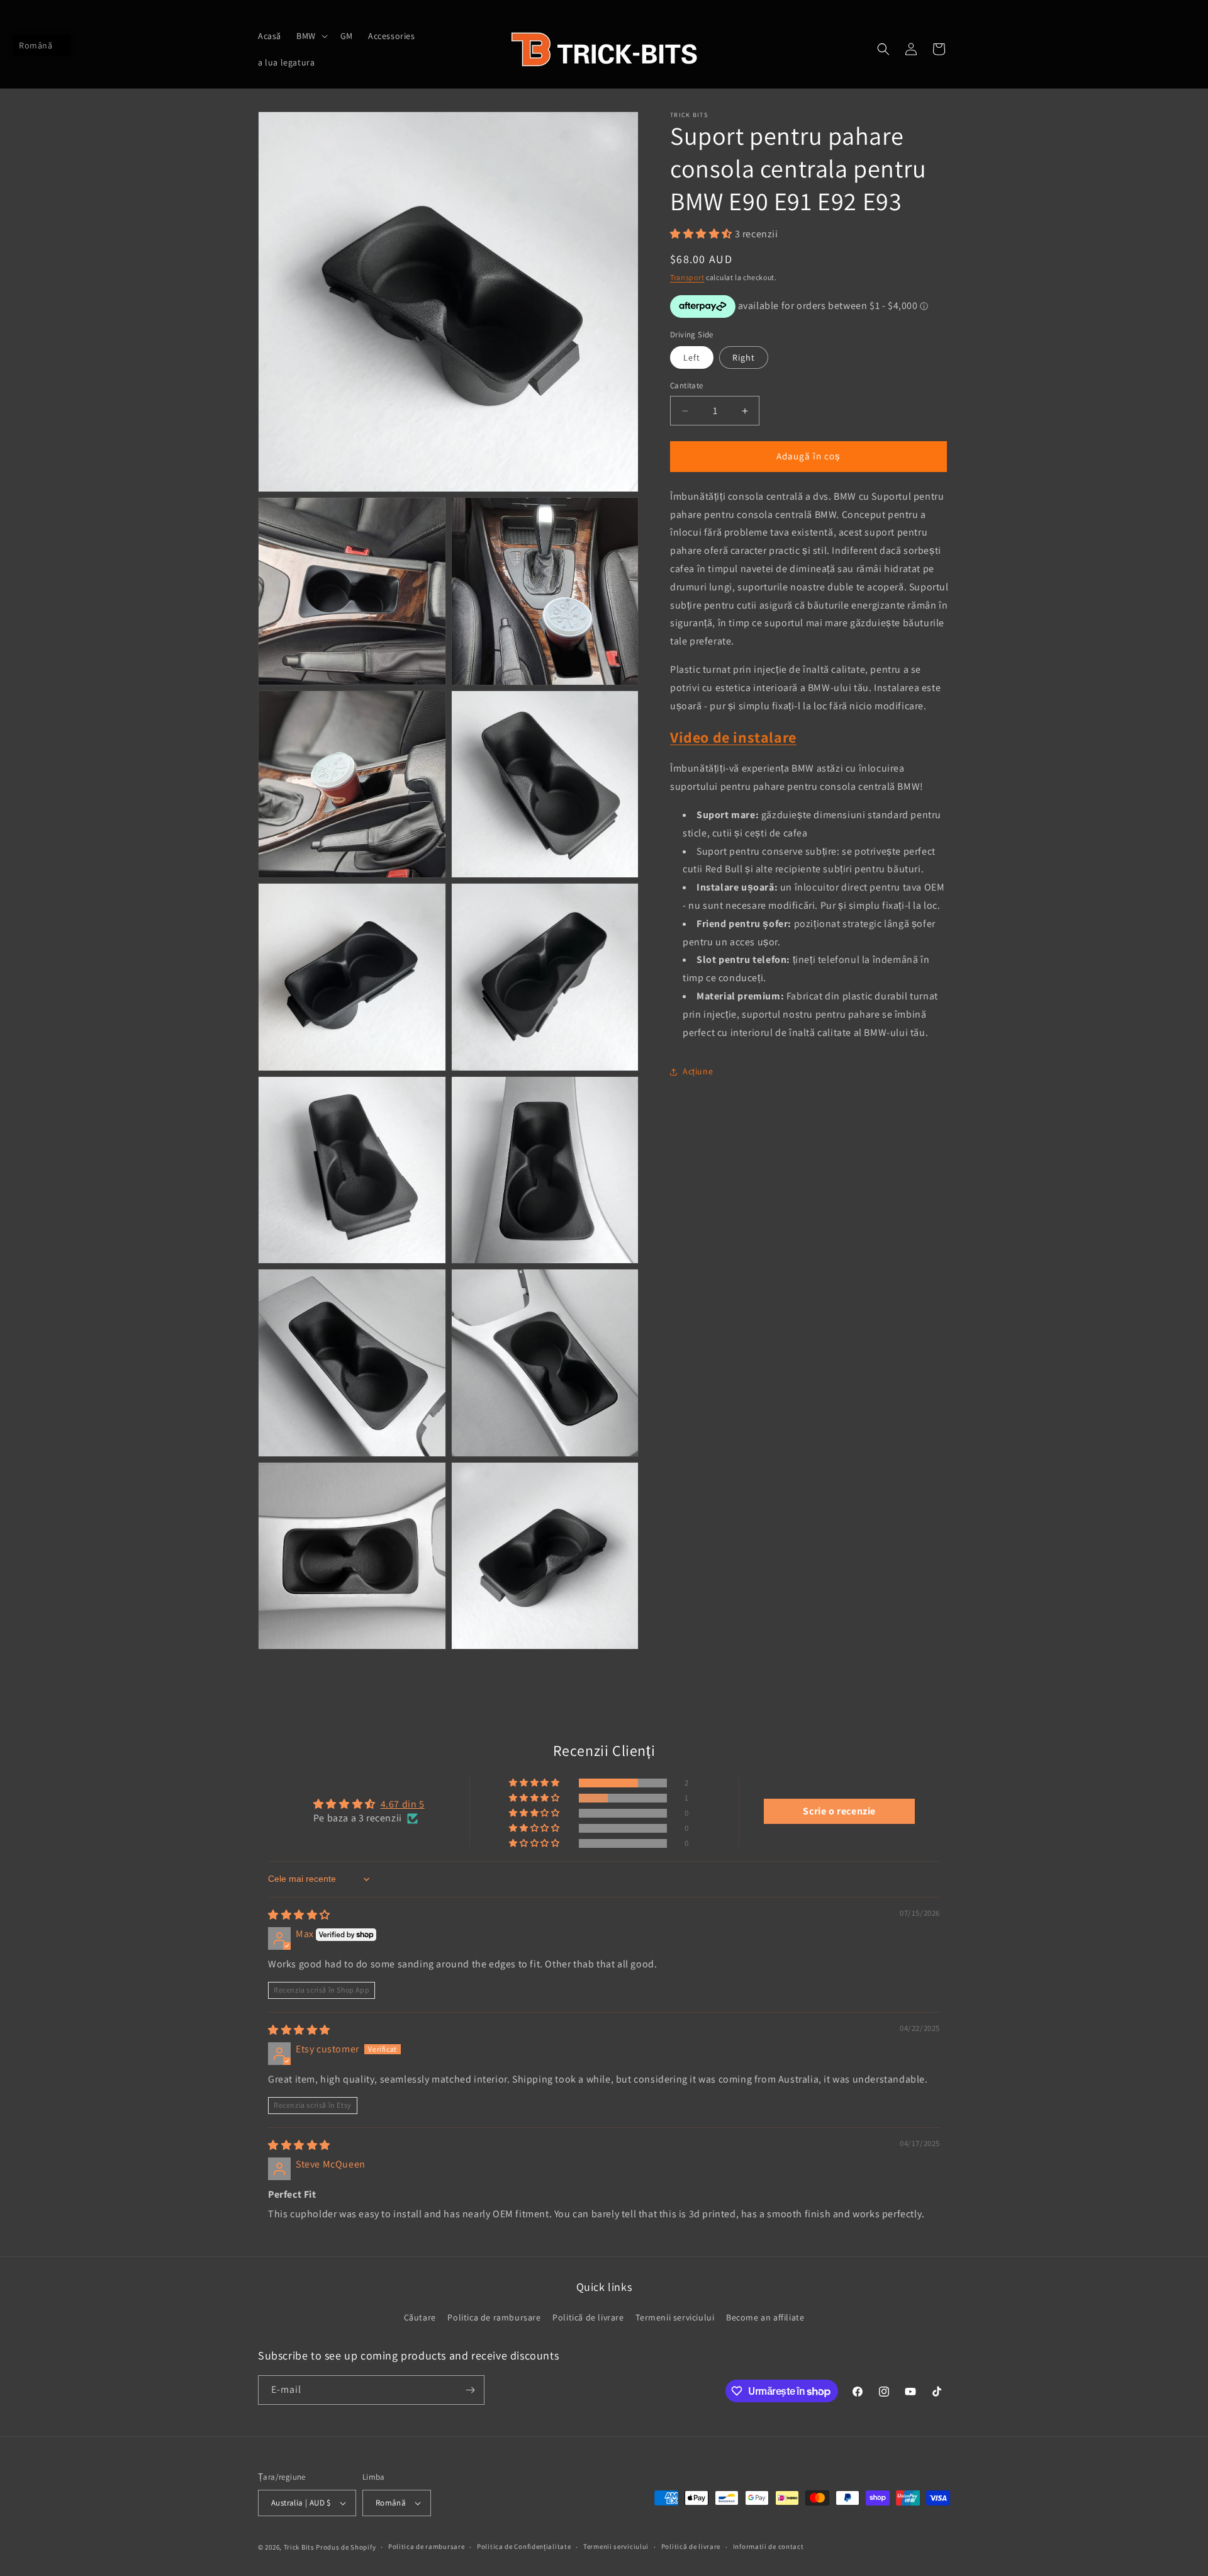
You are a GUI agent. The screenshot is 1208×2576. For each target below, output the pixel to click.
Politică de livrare (588, 2318)
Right (744, 358)
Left (692, 358)
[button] (311, 36)
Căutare (420, 2318)
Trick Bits (299, 2547)
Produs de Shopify (346, 2547)
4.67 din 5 (403, 1804)
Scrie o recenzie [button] (839, 1811)
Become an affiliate (765, 2318)
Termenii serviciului (675, 2318)
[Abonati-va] (470, 2390)
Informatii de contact (769, 2546)
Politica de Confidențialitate (524, 2546)
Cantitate (687, 386)
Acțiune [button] (698, 1071)
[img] (299, 1915)
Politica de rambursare (494, 2318)
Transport (687, 278)
